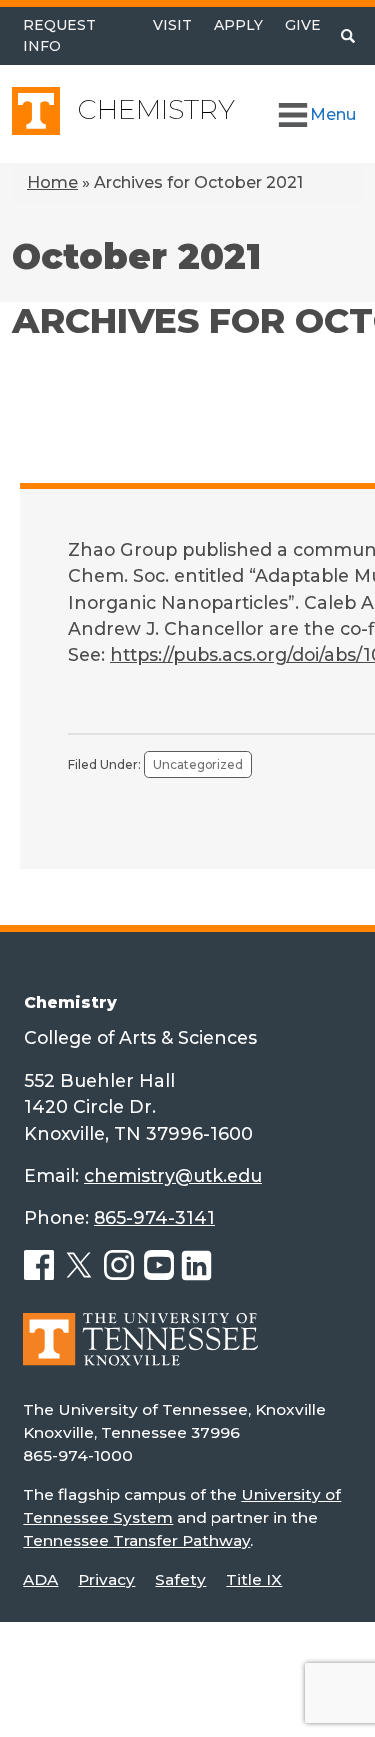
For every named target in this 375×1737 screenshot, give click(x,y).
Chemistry (156, 109)
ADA (40, 1579)
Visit (172, 25)
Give (303, 25)
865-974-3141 (154, 1217)
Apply (238, 25)
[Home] (140, 1353)
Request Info (59, 35)
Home (52, 182)
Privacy (106, 1579)
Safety (180, 1579)
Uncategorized (198, 764)
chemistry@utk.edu (173, 1175)
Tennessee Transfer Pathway (136, 1540)
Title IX (254, 1579)
